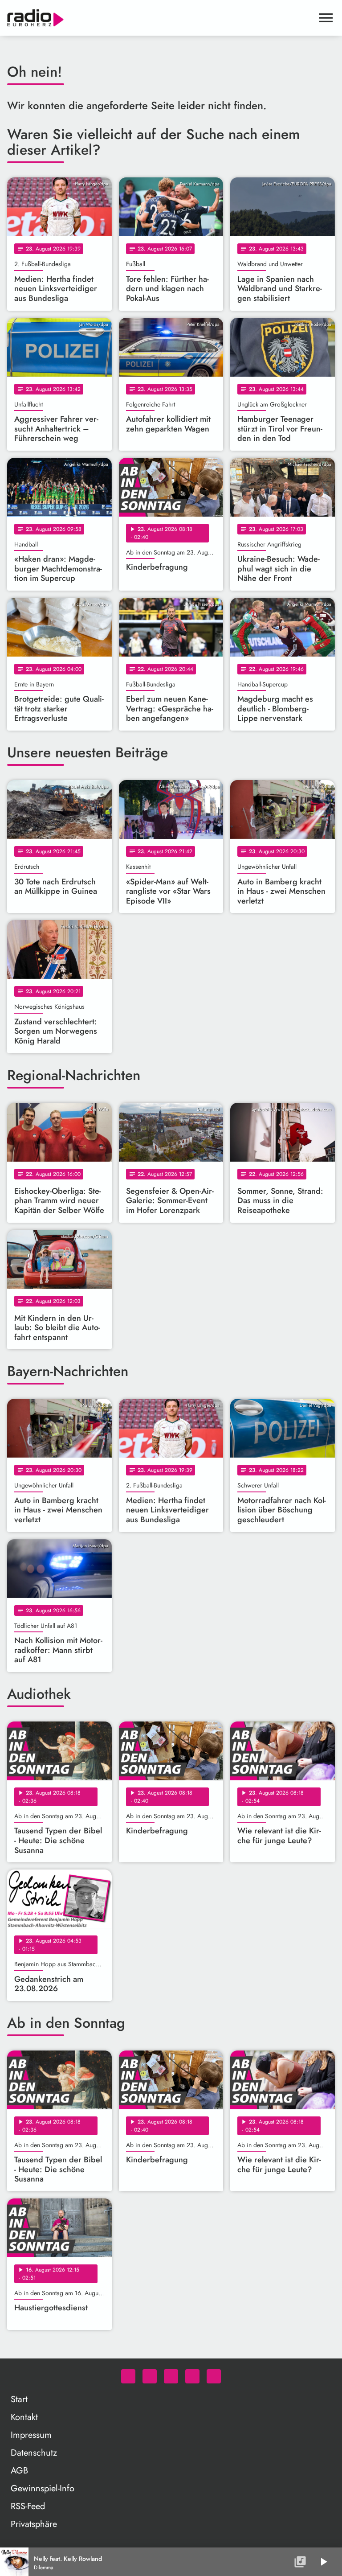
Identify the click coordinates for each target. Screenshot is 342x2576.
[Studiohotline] (214, 2376)
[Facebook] (150, 2376)
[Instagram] (171, 2376)
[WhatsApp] (128, 2376)
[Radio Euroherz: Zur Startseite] (160, 18)
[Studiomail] (192, 2376)
